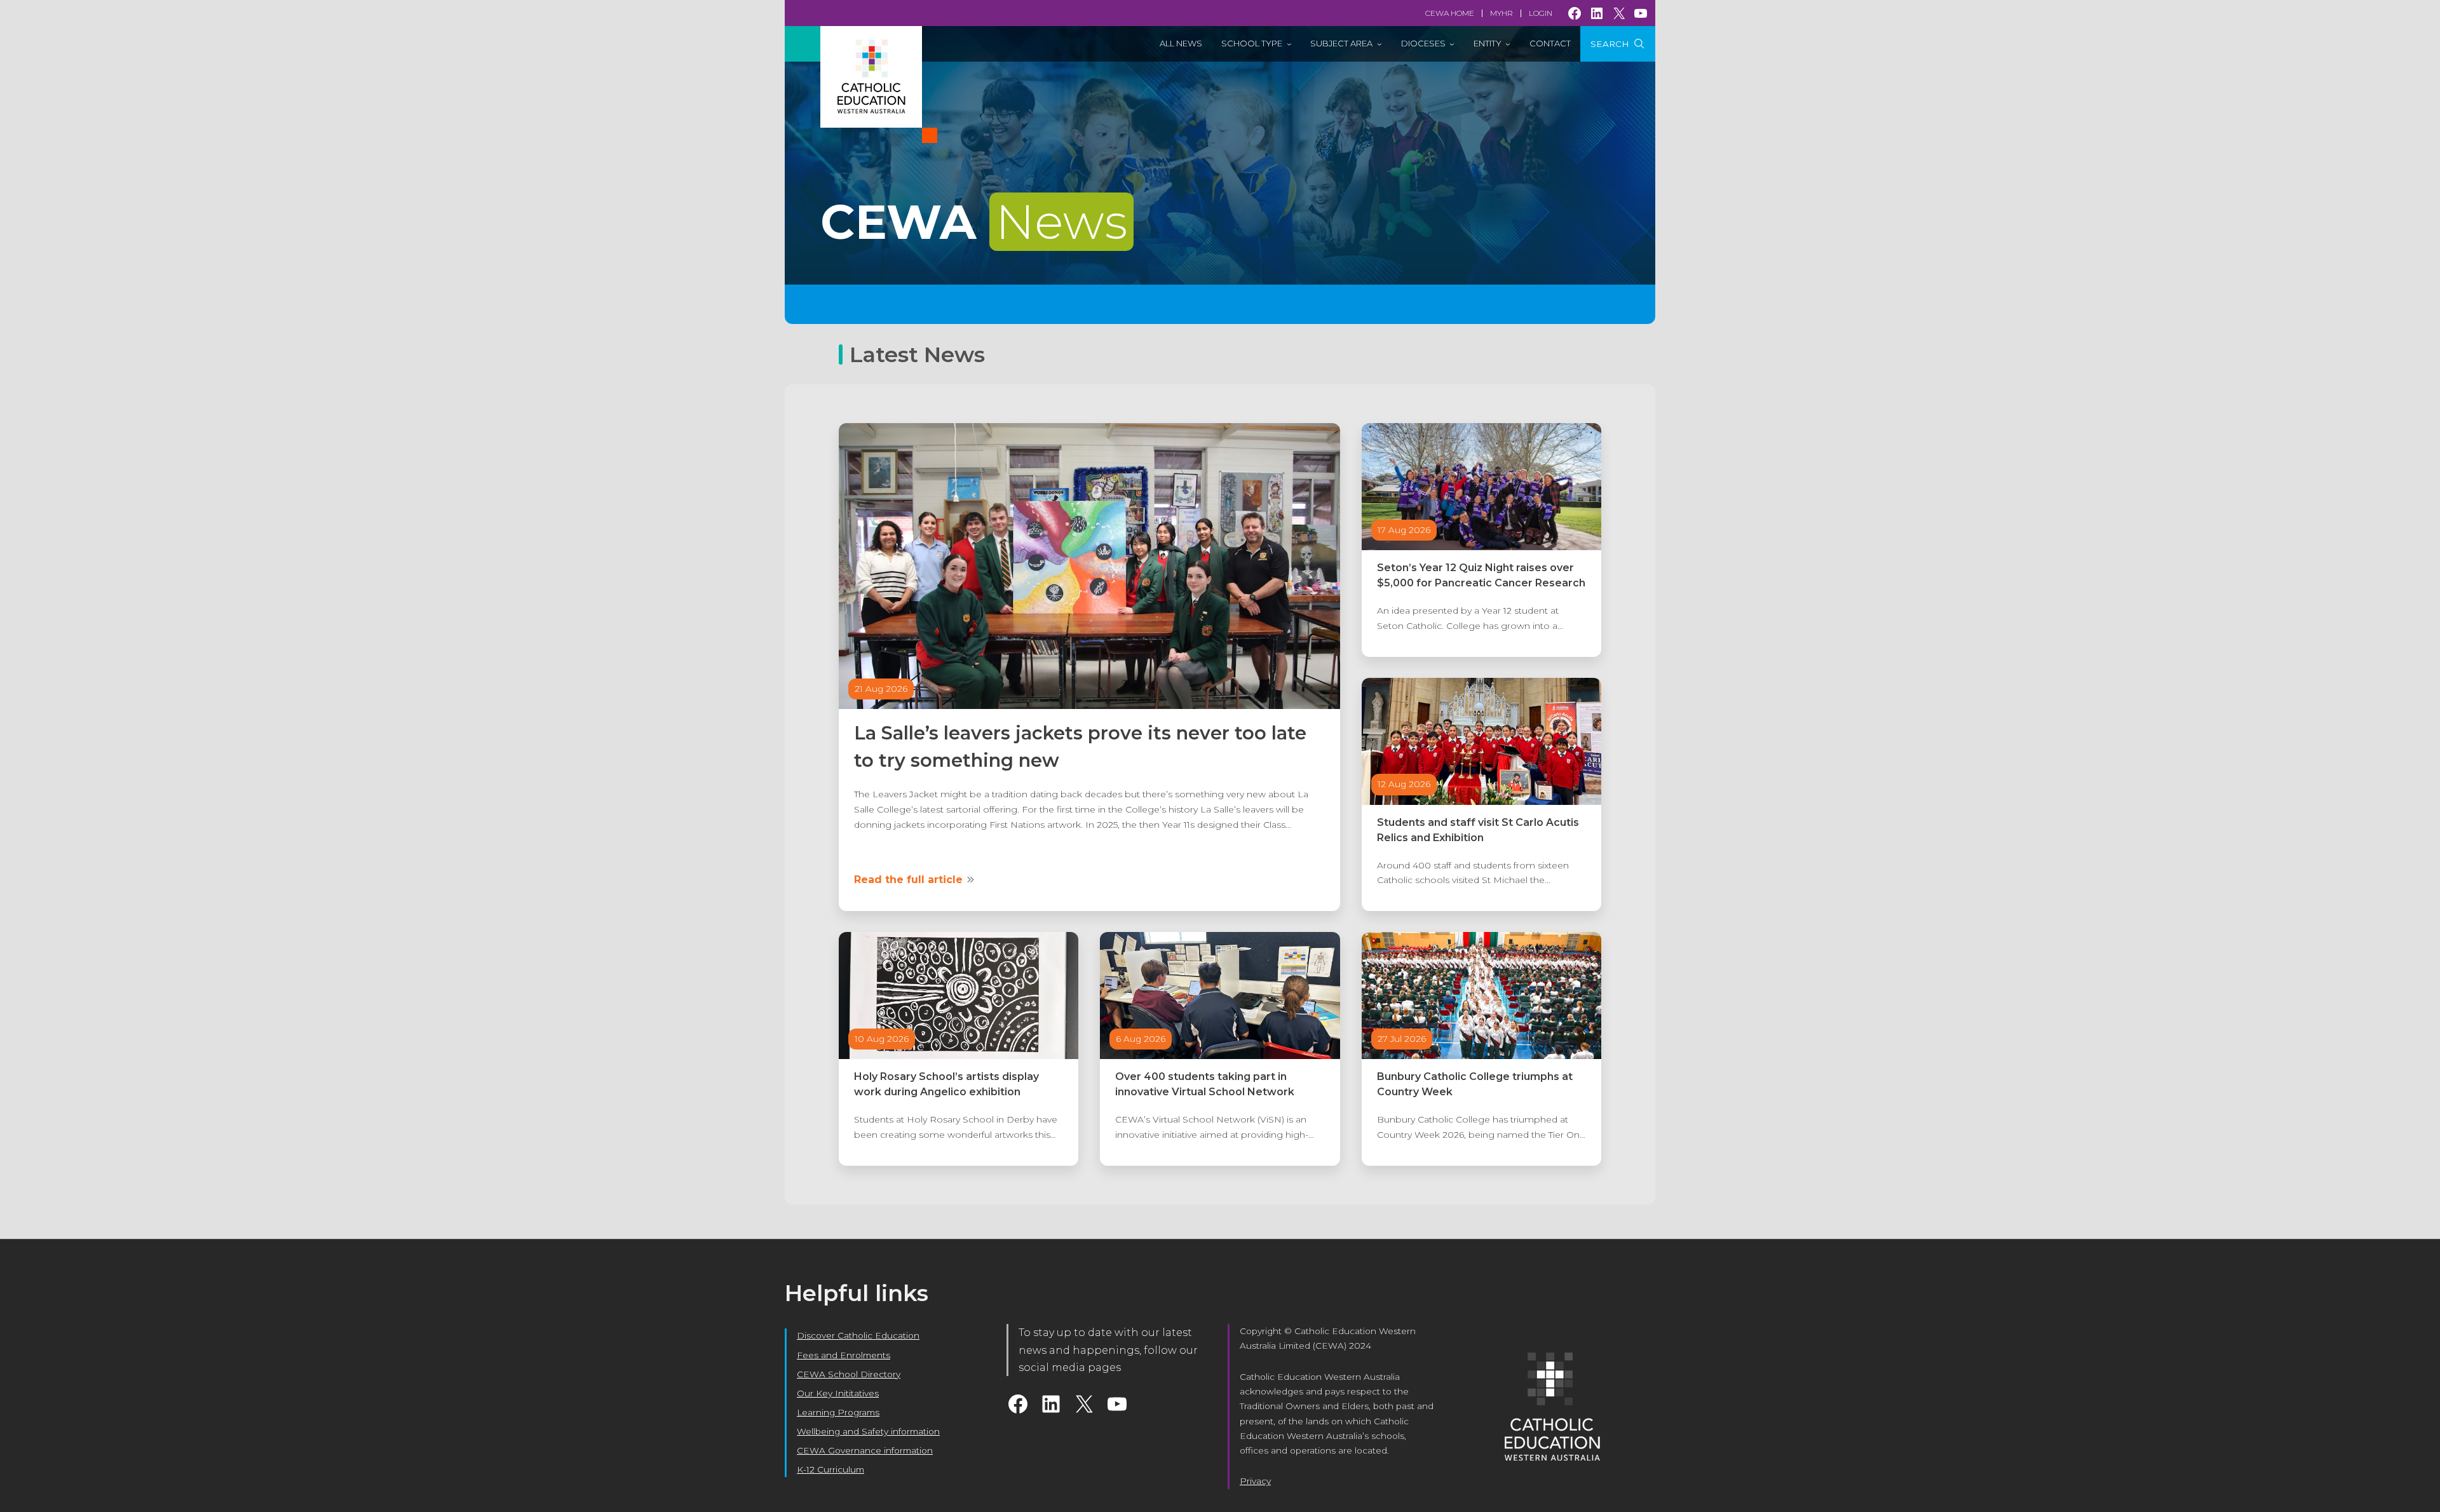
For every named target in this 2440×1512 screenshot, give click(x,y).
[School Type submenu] (1289, 44)
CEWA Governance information (865, 1450)
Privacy (1255, 1481)
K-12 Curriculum (830, 1469)
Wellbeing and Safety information (868, 1431)
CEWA (974, 222)
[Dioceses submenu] (1452, 44)
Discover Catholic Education (858, 1335)
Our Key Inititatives (838, 1393)
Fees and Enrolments (844, 1355)
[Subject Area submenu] (1379, 44)
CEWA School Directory (849, 1374)
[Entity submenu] (1508, 44)
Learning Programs (838, 1412)
